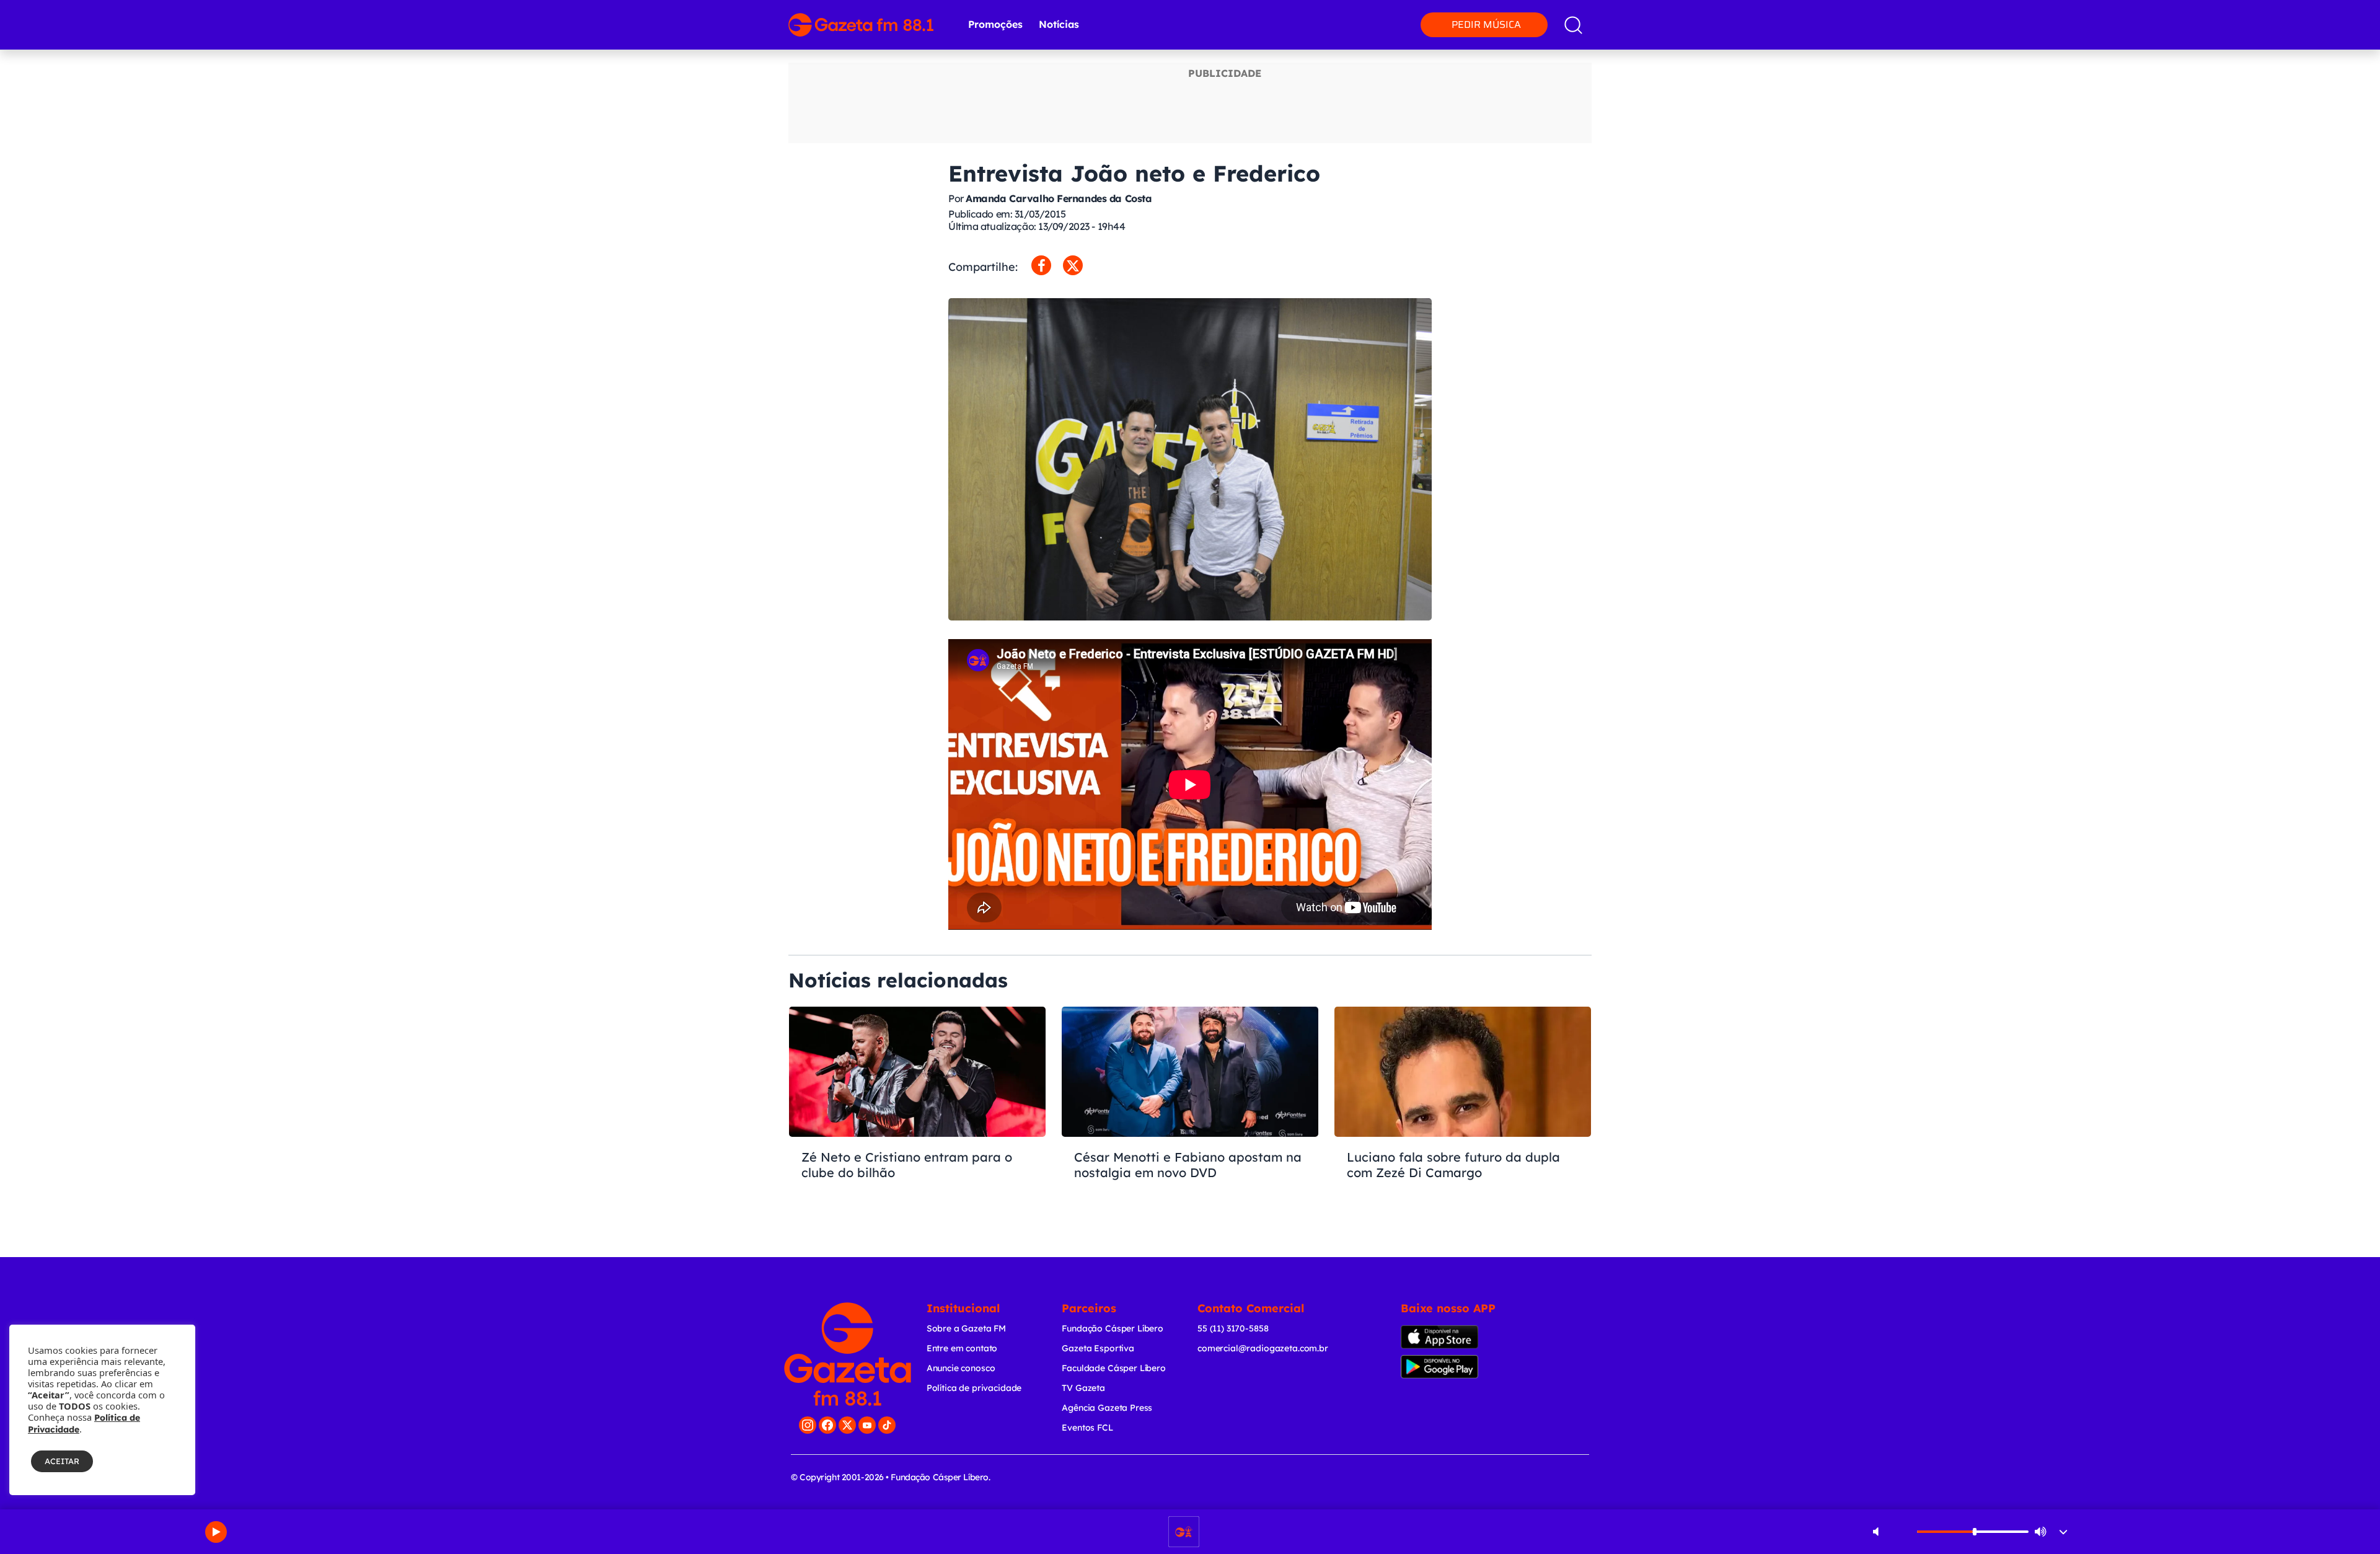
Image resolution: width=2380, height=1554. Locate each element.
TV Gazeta (1083, 1388)
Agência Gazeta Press (1107, 1408)
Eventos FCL (1087, 1428)
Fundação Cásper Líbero (1113, 1328)
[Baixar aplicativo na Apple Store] (1459, 1337)
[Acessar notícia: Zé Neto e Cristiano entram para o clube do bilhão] (917, 1115)
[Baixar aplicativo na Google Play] (1461, 1367)
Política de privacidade (974, 1388)
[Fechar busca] (2296, 12)
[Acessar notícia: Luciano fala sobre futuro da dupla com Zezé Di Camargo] (1463, 1115)
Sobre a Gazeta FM (966, 1328)
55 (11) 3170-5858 (1233, 1328)
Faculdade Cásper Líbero (1114, 1368)
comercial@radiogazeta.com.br (1263, 1348)
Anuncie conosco (961, 1368)
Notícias (1059, 24)
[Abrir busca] (1573, 25)
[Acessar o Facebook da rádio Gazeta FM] (827, 1425)
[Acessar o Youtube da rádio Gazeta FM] (867, 1425)
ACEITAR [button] (62, 1461)
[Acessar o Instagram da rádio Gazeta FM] (808, 1425)
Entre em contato (962, 1348)
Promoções (995, 24)
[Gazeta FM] (848, 1354)
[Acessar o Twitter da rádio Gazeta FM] (847, 1425)
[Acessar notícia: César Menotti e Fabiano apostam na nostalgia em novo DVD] (1190, 1115)
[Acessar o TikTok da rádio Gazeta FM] (887, 1425)
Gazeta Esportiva (1098, 1348)
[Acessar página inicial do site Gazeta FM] (861, 25)
